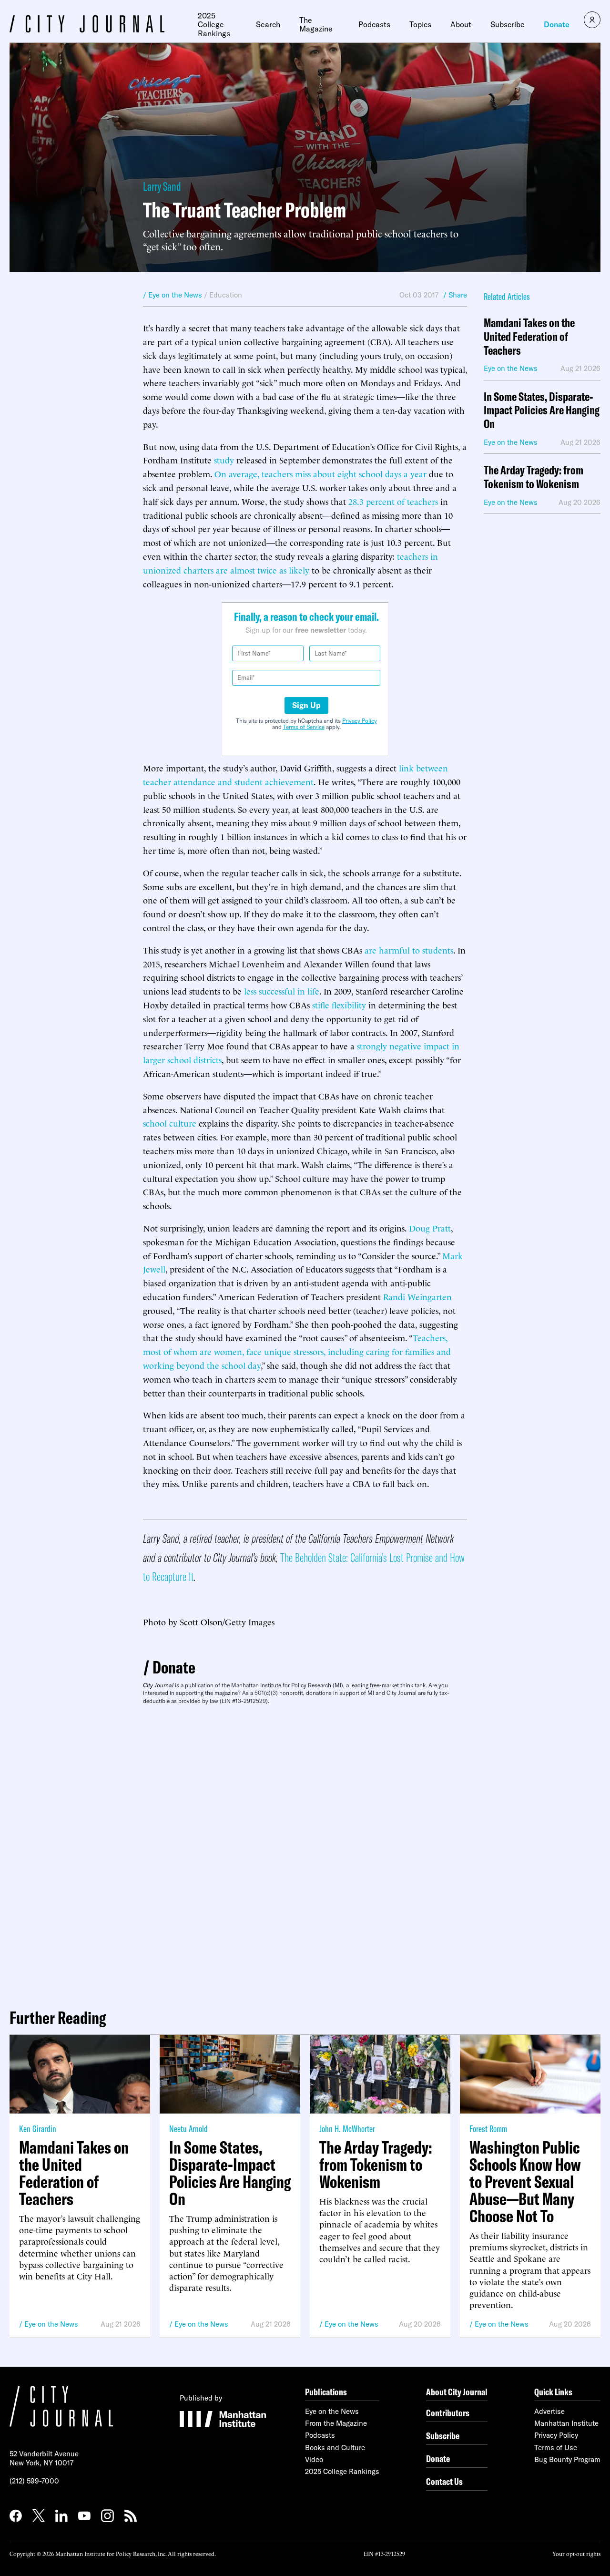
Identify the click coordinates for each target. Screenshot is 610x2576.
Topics (420, 24)
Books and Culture (335, 2448)
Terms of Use (556, 2448)
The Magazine (316, 25)
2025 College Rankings (214, 25)
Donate (557, 24)
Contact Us (444, 2481)
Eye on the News (51, 2324)
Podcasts (374, 24)
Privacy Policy (360, 721)
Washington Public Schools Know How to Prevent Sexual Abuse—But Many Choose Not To (525, 2182)
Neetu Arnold (188, 2129)
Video (314, 2459)
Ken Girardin (38, 2129)
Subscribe (508, 24)
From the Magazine (336, 2423)
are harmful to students (408, 949)
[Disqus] (305, 1853)
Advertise (549, 2411)
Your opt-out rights (576, 2553)
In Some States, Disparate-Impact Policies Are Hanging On (542, 411)
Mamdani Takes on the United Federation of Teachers (529, 337)
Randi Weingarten (417, 1296)
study (224, 459)
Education (226, 295)
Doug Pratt (430, 1227)
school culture (170, 1123)
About (461, 24)
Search (268, 24)
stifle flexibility (339, 1004)
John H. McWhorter (347, 2129)
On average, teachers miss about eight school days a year (320, 473)
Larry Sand (162, 186)
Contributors (448, 2413)
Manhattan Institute (566, 2423)
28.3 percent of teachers (393, 501)
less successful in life (282, 990)
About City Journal (457, 2392)
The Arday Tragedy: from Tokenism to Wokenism (534, 477)
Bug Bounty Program (567, 2459)
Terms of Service (304, 727)
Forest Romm (488, 2129)
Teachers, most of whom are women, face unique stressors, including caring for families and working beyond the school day (297, 1351)
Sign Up (306, 705)
